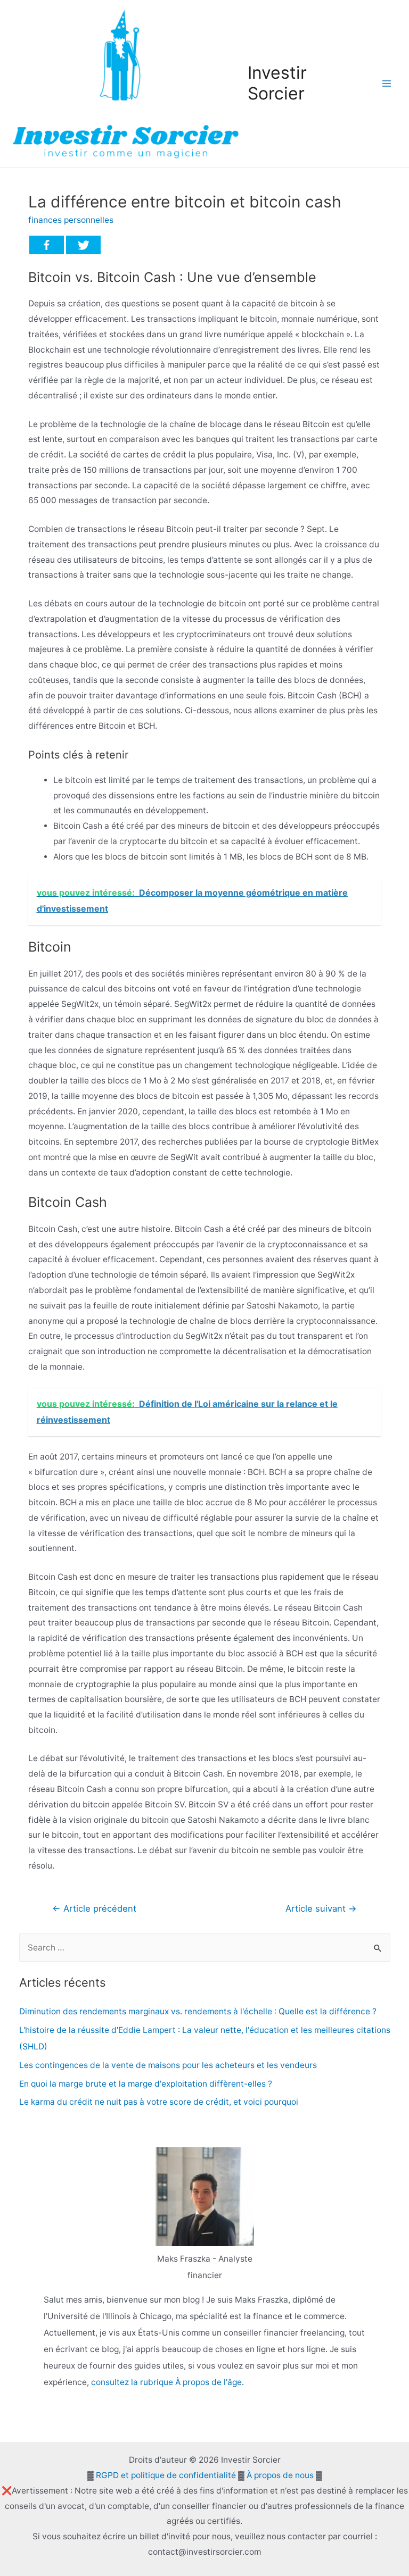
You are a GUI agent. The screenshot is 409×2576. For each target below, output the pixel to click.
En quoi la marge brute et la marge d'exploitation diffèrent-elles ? (146, 2084)
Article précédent (94, 1908)
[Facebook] (47, 245)
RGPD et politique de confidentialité (166, 2475)
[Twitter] (83, 245)
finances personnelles (71, 220)
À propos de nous (280, 2475)
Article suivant (321, 1908)
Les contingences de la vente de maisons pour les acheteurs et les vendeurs (168, 2065)
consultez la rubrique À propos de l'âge (166, 2382)
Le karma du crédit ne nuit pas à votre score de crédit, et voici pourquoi (159, 2102)
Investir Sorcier (277, 83)
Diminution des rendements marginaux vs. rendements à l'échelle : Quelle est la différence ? (198, 2011)
